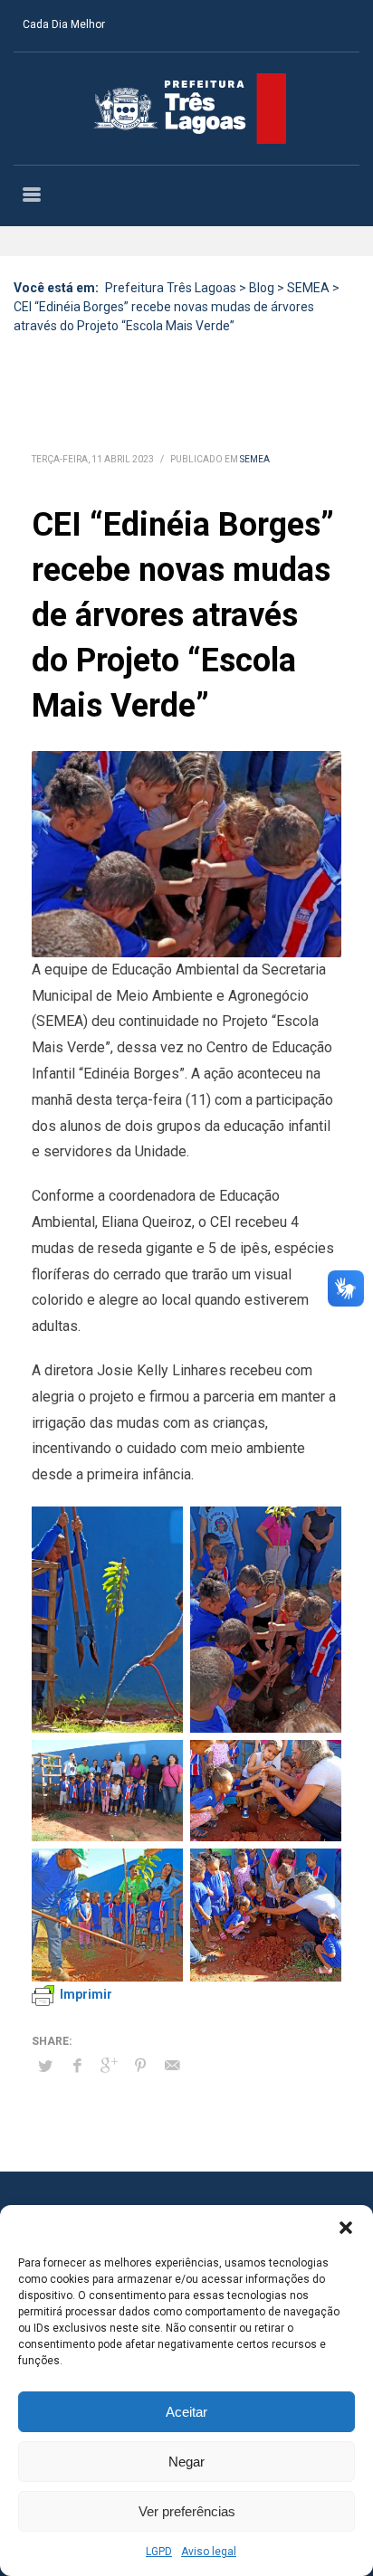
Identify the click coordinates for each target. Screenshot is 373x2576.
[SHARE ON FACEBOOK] (77, 2066)
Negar (186, 2462)
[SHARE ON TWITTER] (45, 2067)
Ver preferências (187, 2511)
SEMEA (255, 459)
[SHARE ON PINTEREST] (140, 2066)
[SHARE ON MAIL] (172, 2066)
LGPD (159, 2552)
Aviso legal (209, 2552)
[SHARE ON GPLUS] (109, 2066)
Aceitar (186, 2412)
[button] (346, 2228)
